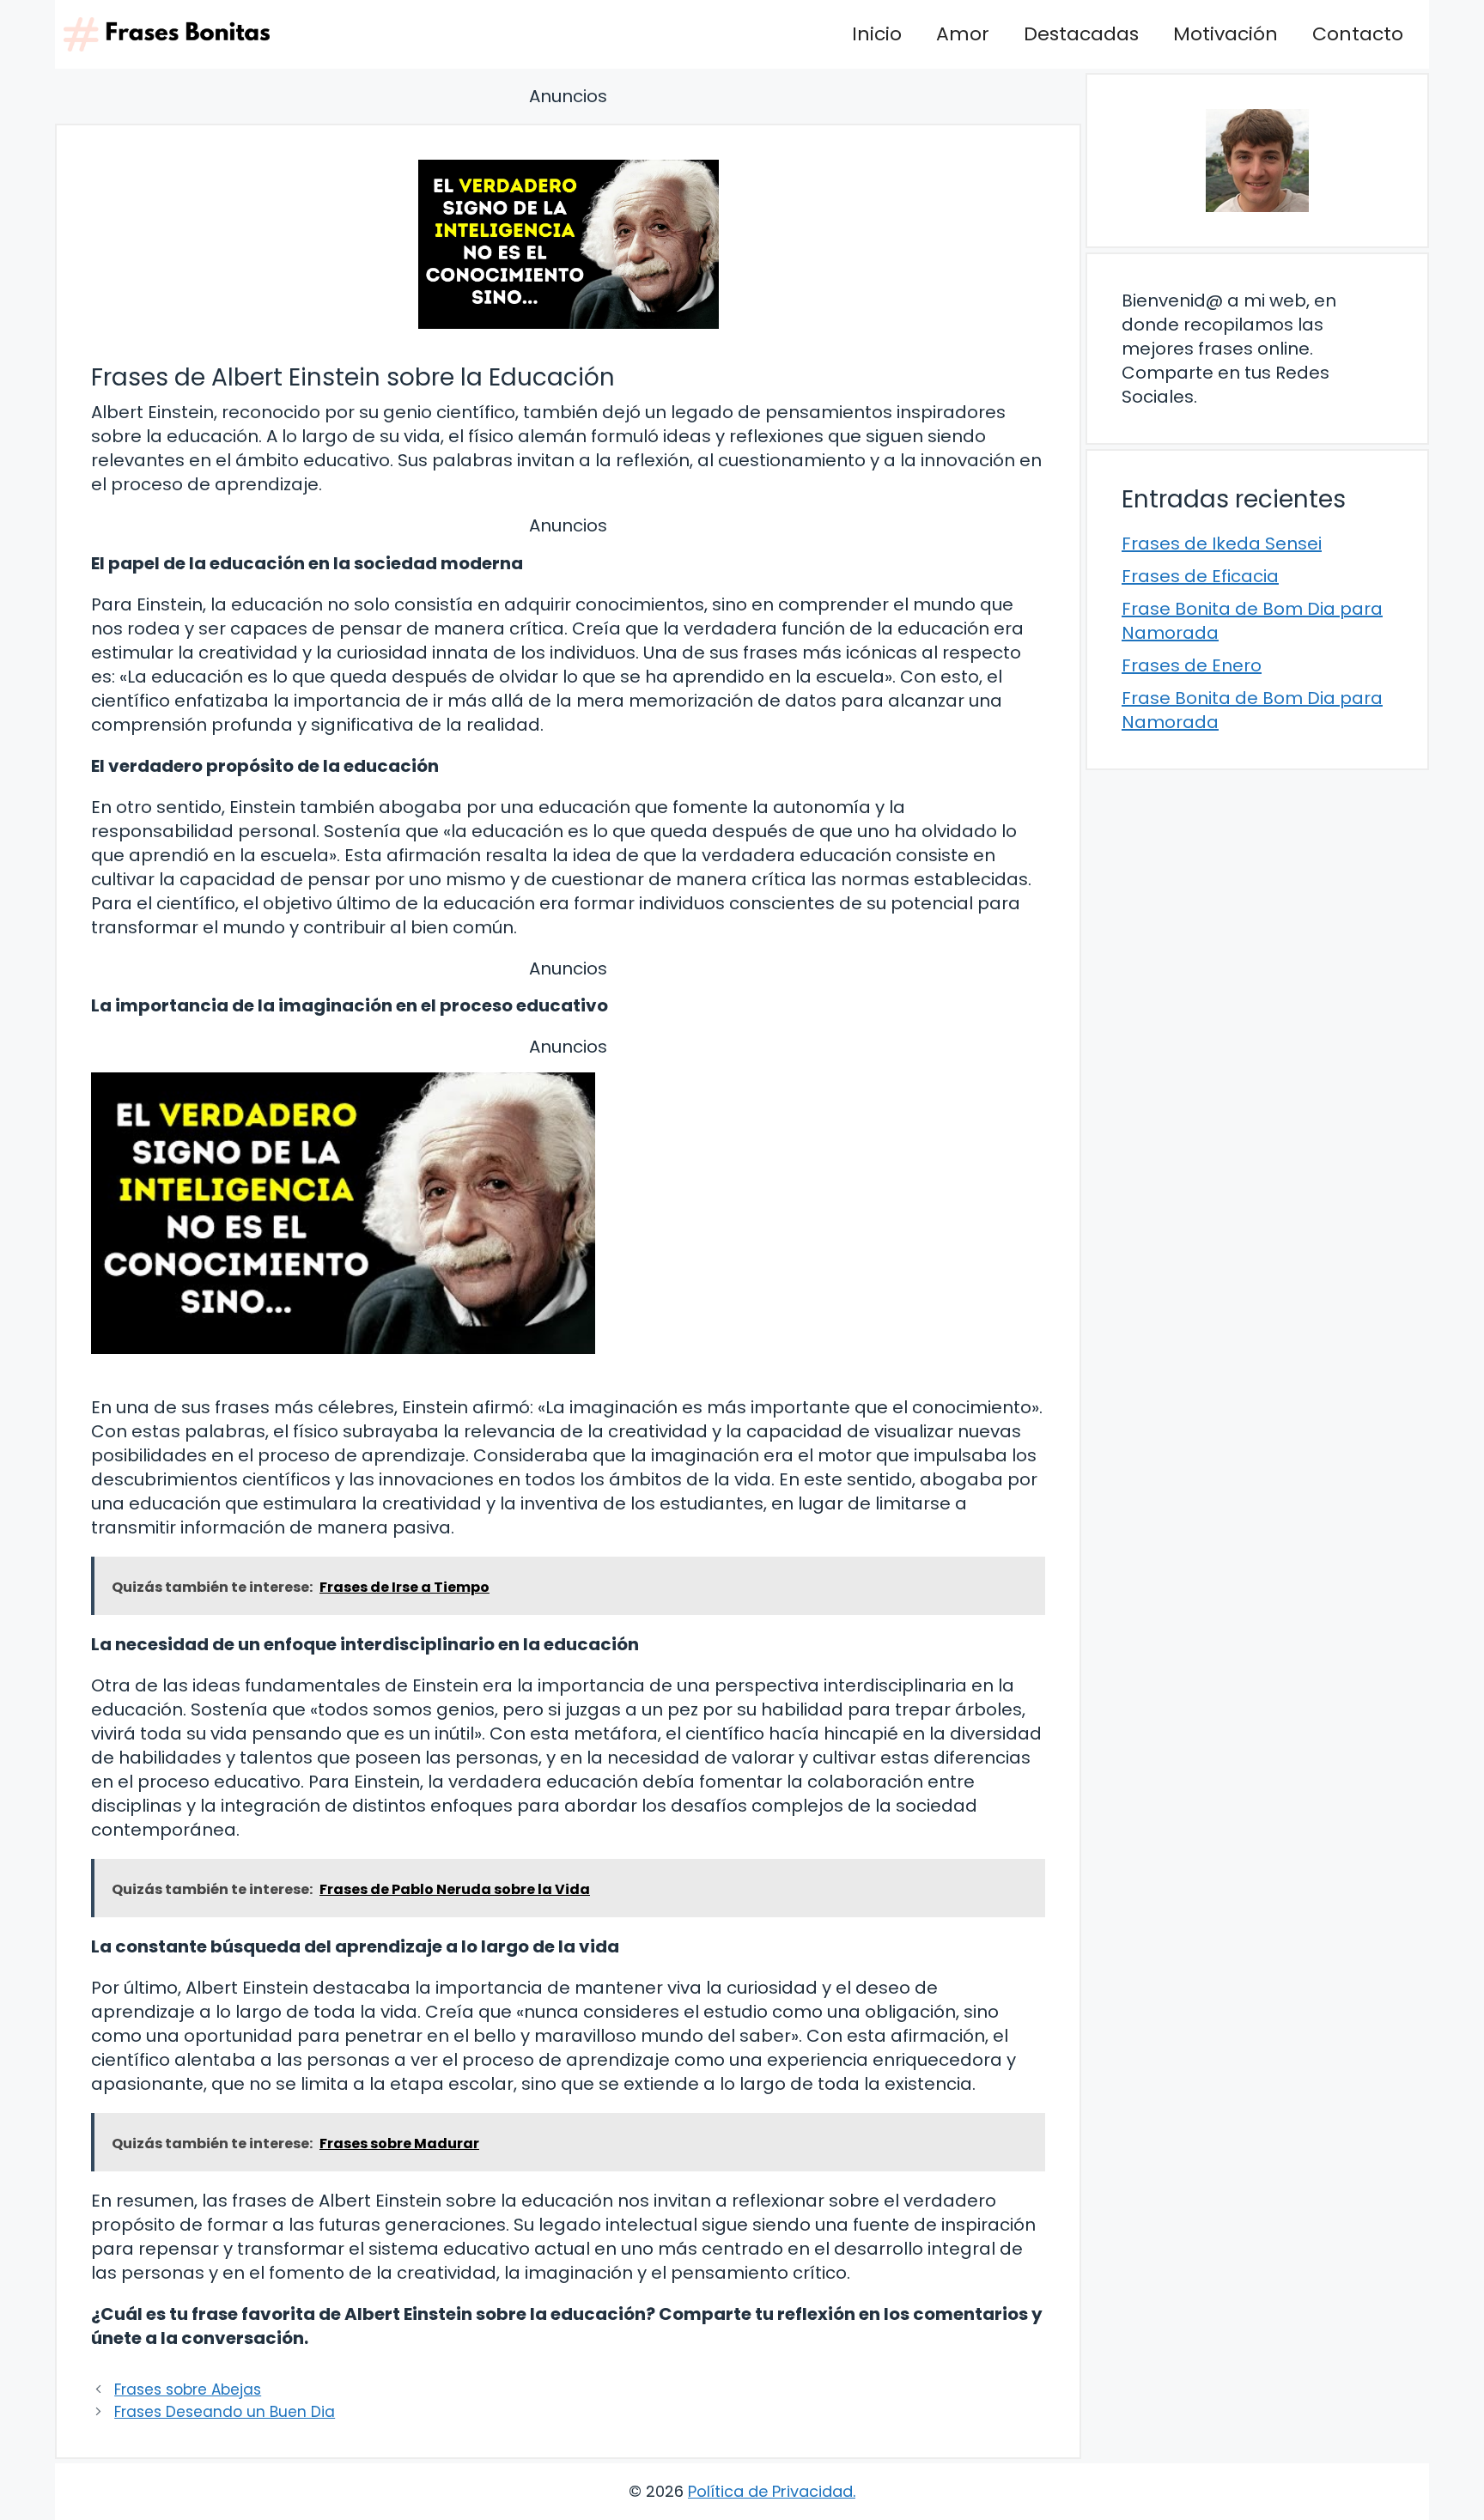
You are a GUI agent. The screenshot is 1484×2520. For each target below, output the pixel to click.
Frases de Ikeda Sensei (1222, 543)
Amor (963, 34)
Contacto (1358, 34)
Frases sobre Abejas (188, 2389)
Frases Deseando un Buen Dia (225, 2412)
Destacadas (1081, 34)
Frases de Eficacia (1200, 576)
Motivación (1226, 34)
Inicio (877, 34)
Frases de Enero (1192, 665)
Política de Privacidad (770, 2491)
